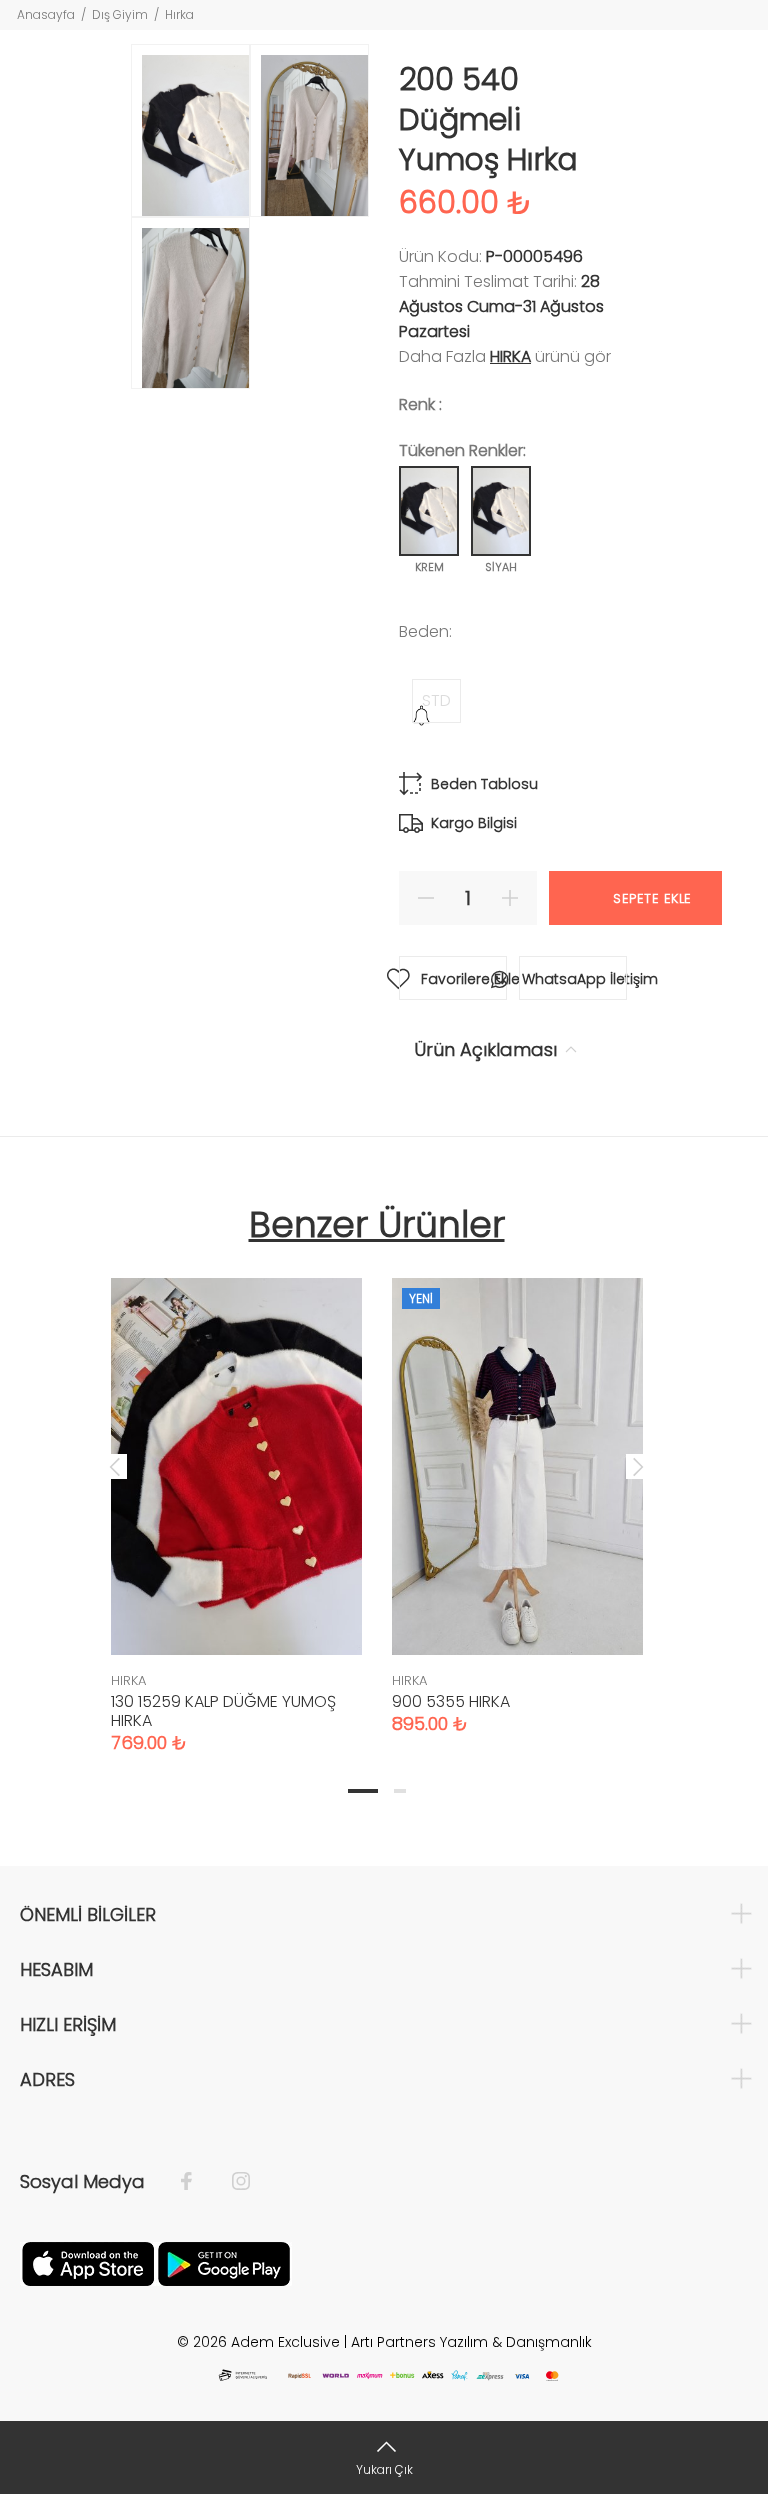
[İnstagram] (231, 2182)
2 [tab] (400, 1791)
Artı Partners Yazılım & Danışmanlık (471, 2342)
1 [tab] (363, 1791)
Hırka (179, 14)
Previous (115, 1466)
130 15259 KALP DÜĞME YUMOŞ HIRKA (223, 1711)
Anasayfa (46, 14)
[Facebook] (196, 2182)
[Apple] (88, 2262)
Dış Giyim (120, 14)
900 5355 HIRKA (451, 1701)
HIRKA (510, 356)
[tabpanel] (236, 1495)
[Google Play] (224, 2262)
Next (638, 1466)
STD (436, 700)
